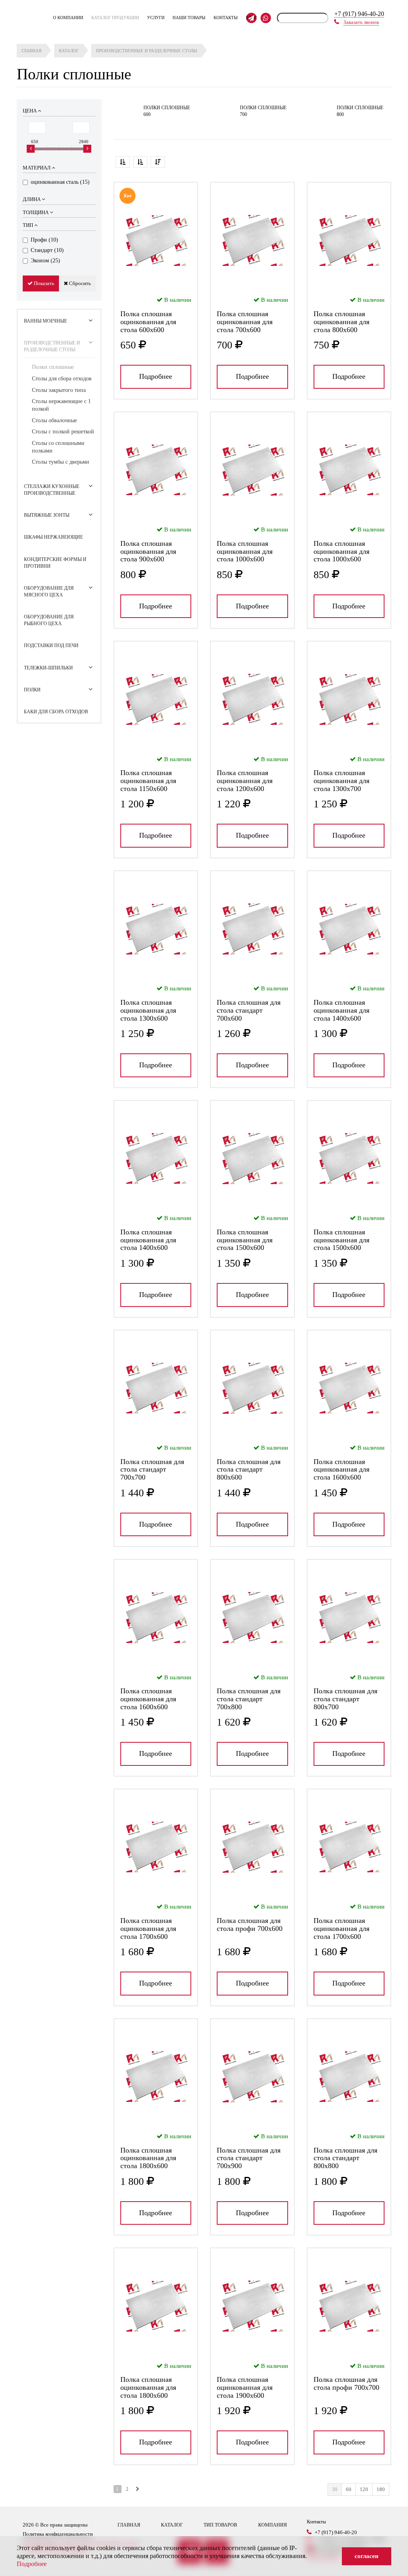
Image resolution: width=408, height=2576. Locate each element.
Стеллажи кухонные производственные (52, 490)
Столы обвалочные (54, 420)
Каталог (172, 2525)
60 (349, 2489)
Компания (273, 2525)
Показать (43, 283)
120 (364, 2489)
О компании (68, 18)
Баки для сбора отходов (56, 712)
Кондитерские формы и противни (55, 563)
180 (381, 2489)
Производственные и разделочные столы (52, 346)
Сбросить (79, 283)
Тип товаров (220, 2525)
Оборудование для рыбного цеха (49, 620)
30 (335, 2489)
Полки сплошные (53, 367)
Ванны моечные (45, 321)
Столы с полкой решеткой (63, 432)
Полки (32, 690)
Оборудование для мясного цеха (49, 591)
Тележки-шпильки (48, 668)
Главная (129, 2525)
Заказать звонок (361, 22)
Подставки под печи (51, 645)
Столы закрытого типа (59, 390)
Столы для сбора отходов (62, 379)
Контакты (226, 18)
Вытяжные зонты (47, 515)
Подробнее (156, 376)
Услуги (156, 18)
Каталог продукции (115, 18)
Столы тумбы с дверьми (61, 462)
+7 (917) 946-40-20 (359, 14)
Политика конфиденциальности (58, 2534)
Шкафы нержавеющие (53, 537)
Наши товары (189, 18)
